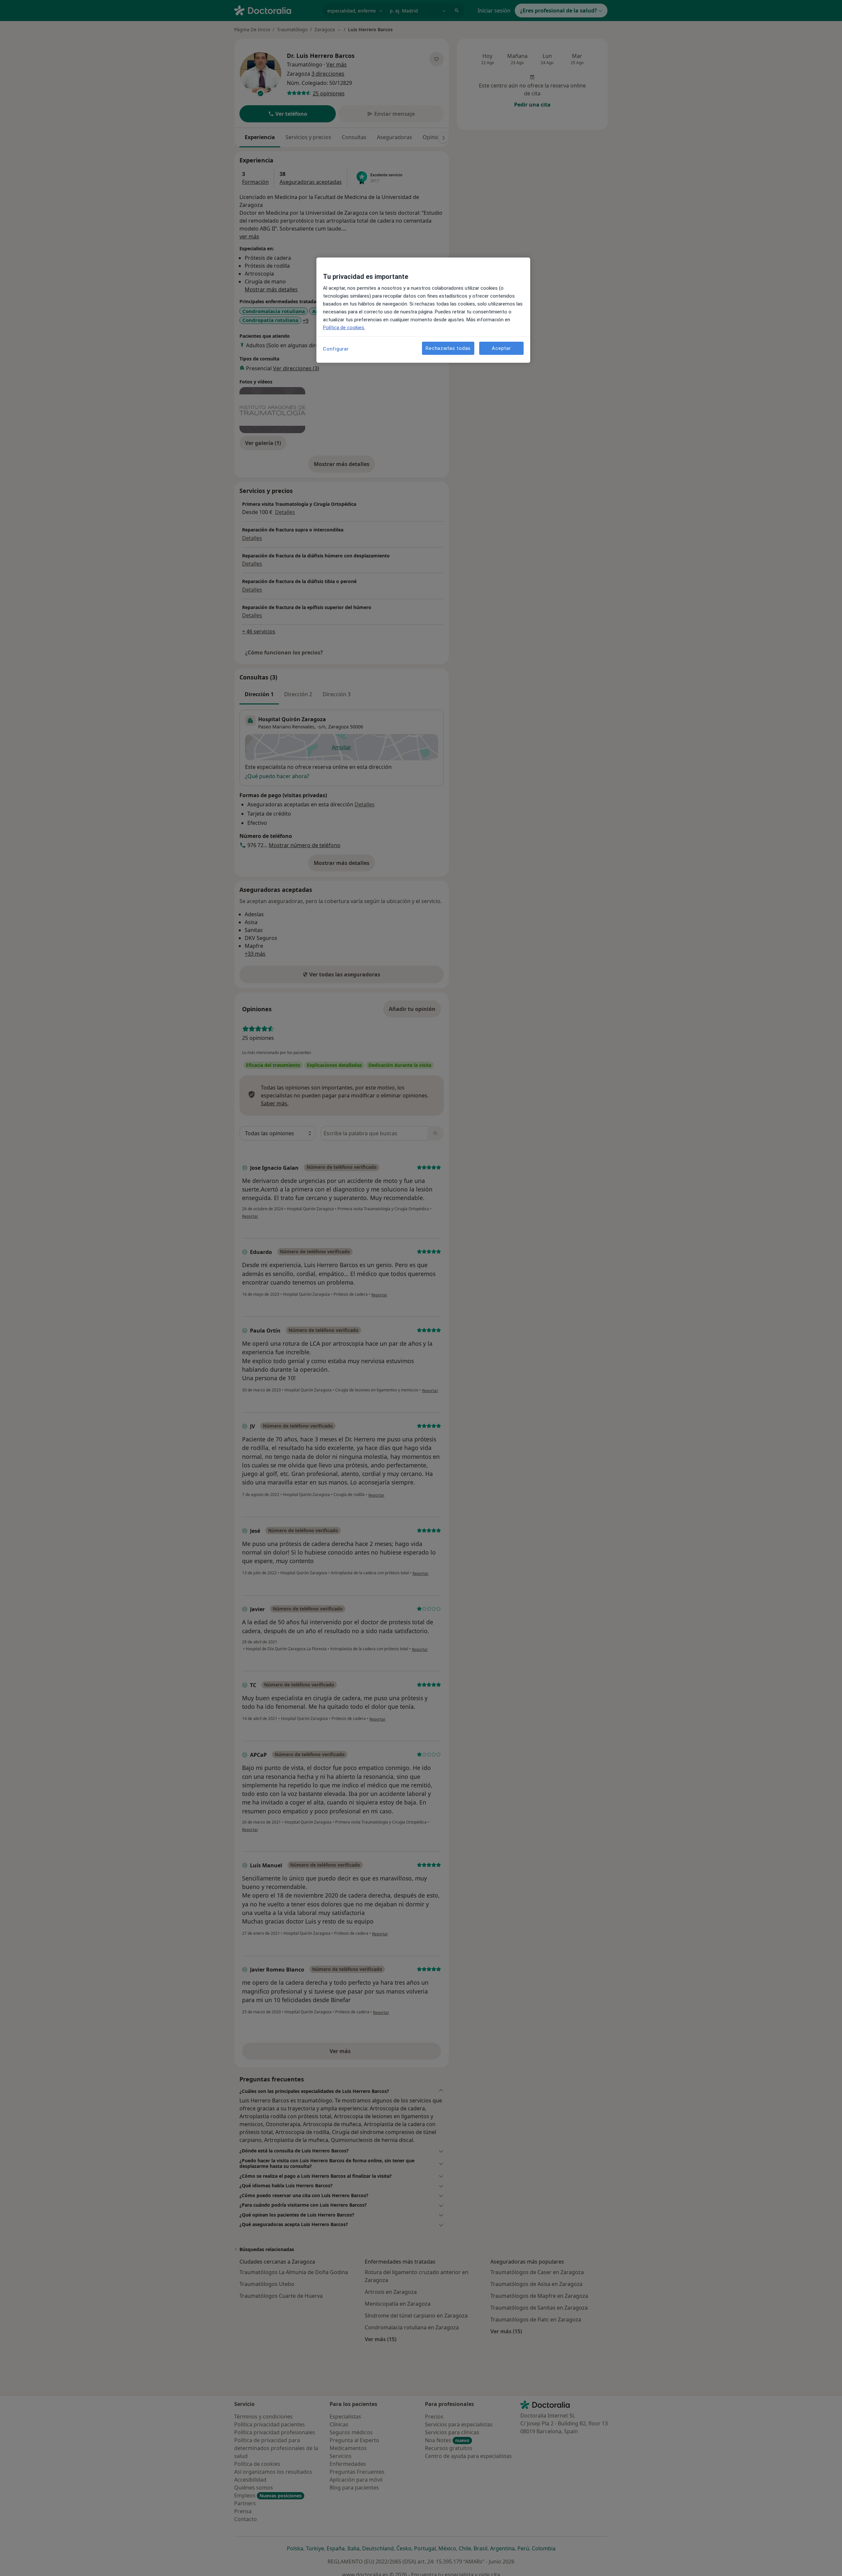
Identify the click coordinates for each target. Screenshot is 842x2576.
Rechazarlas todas (448, 348)
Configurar (336, 349)
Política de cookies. (344, 328)
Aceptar (501, 348)
